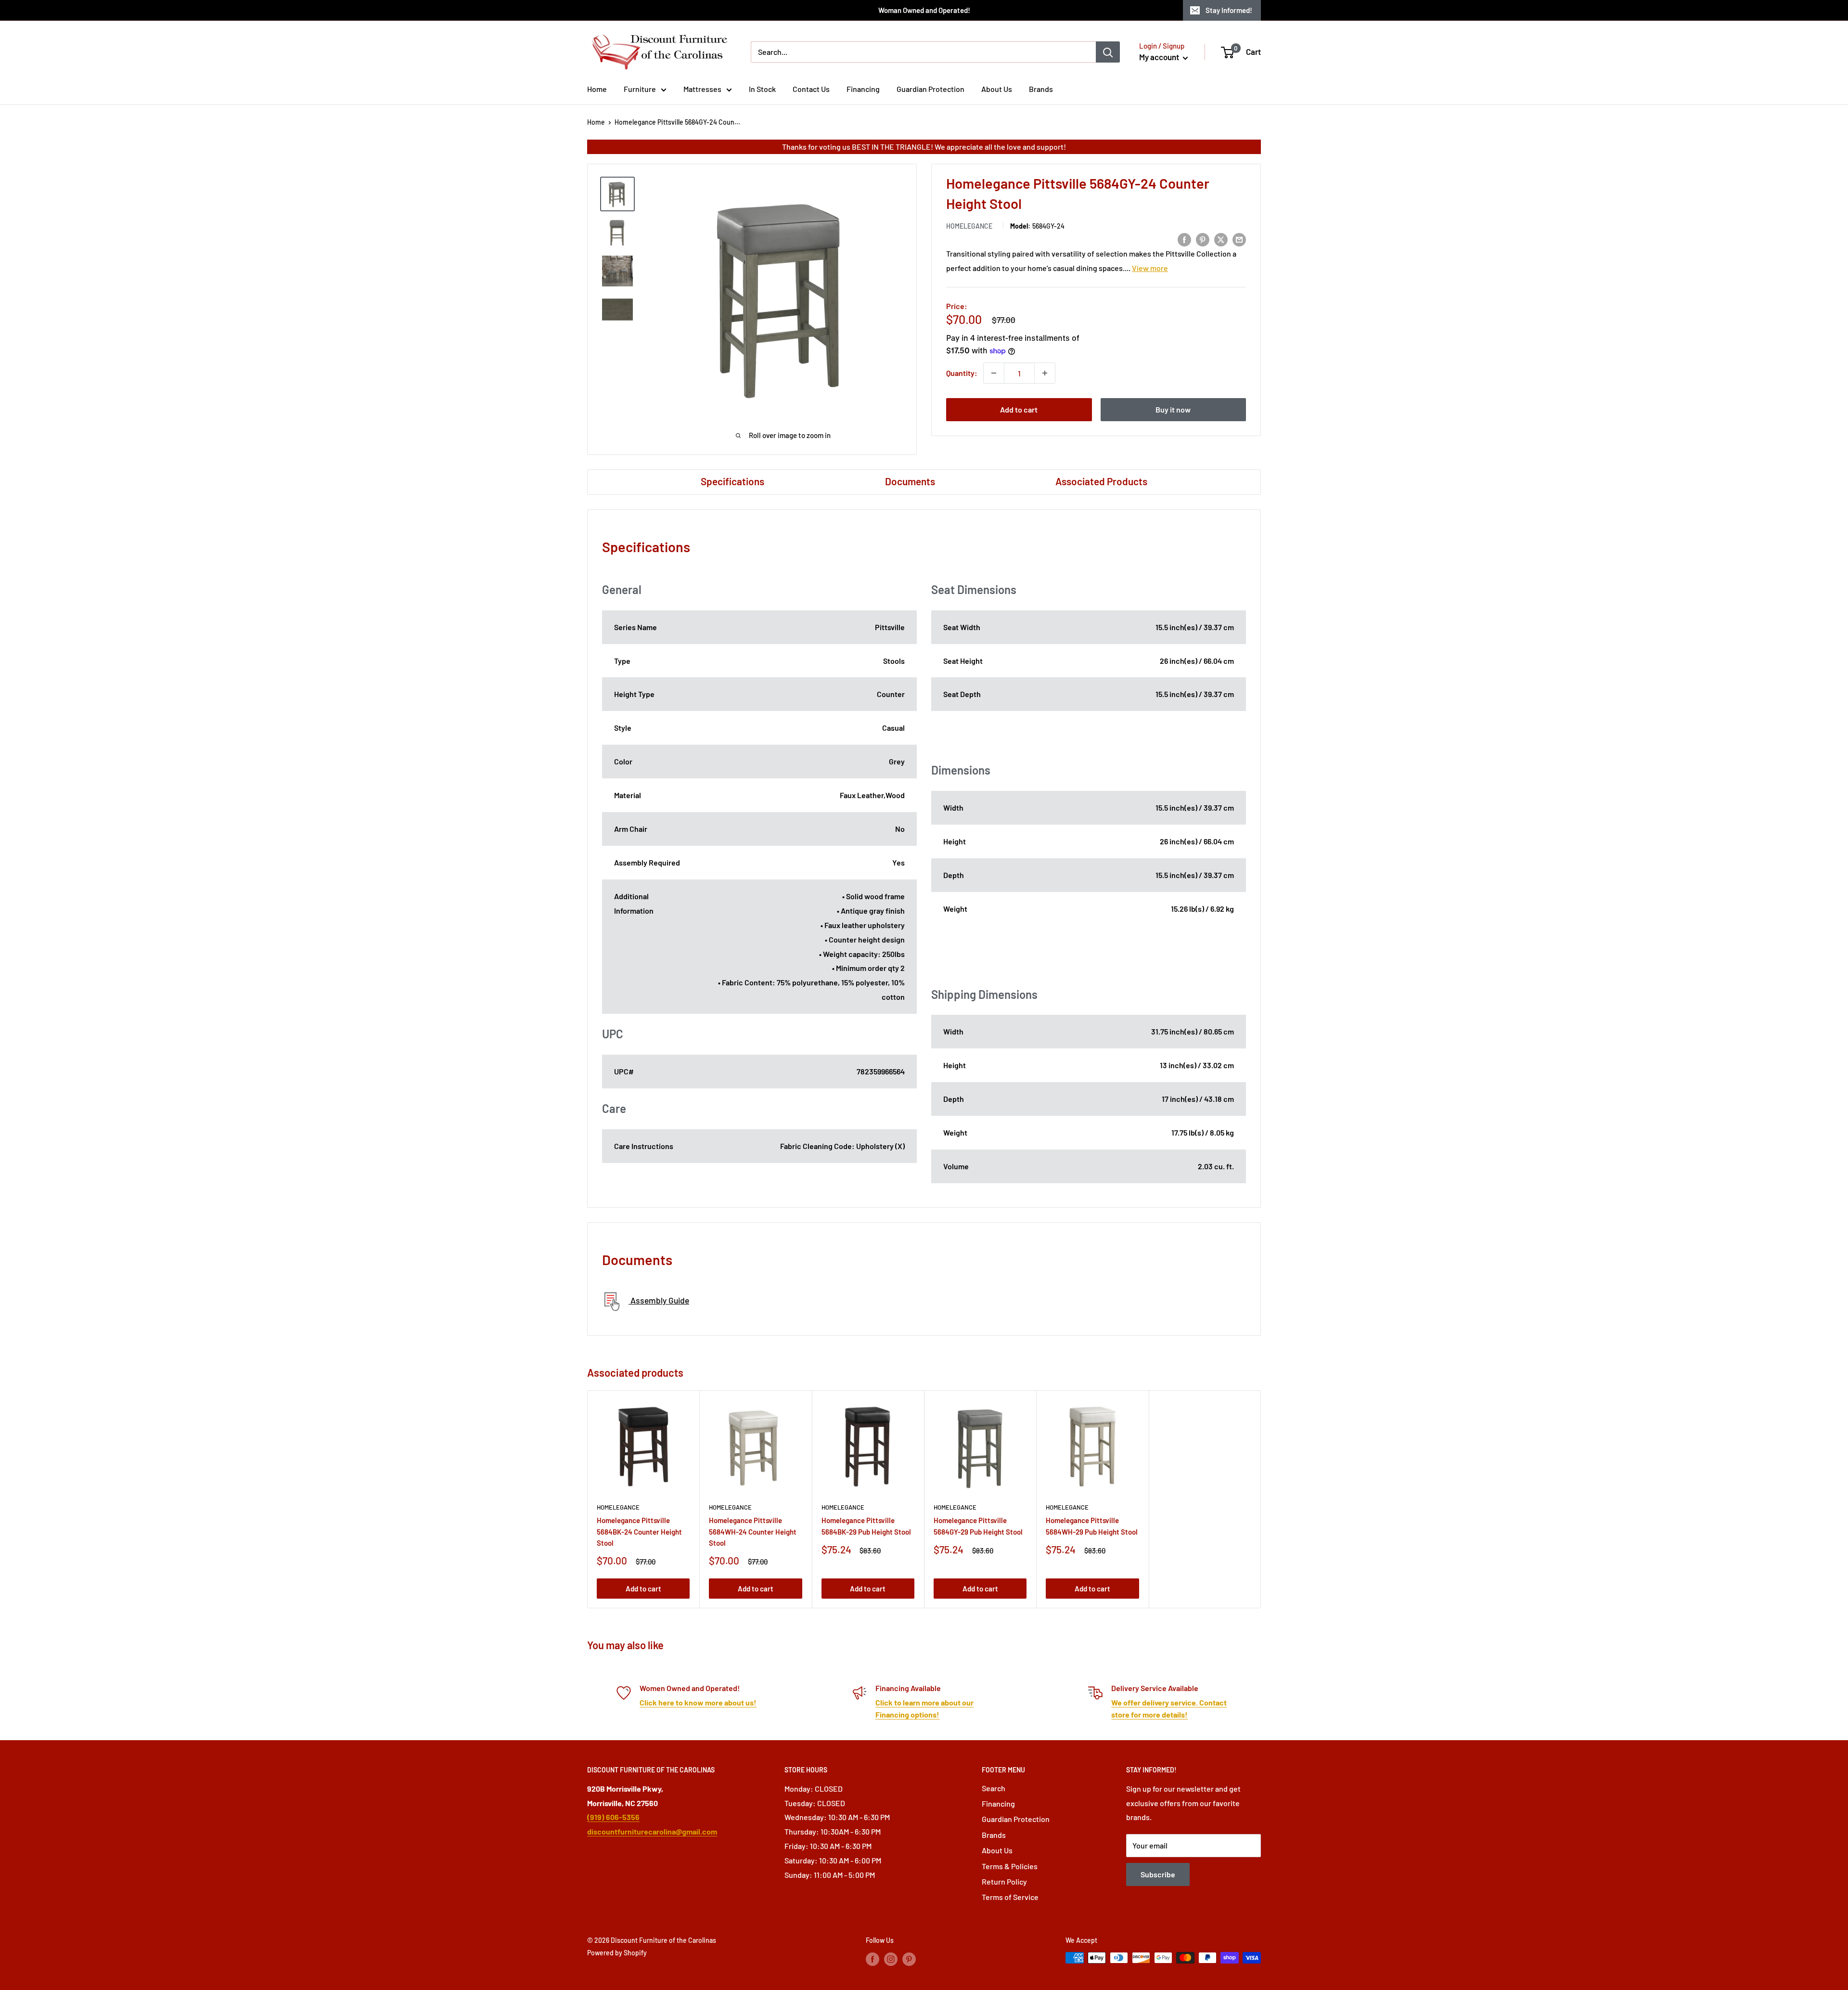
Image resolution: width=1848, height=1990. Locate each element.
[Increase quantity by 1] (1045, 373)
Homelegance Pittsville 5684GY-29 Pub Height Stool (978, 1526)
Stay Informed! (1229, 10)
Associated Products (1101, 481)
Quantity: (962, 373)
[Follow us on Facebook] (873, 1959)
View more (1150, 268)
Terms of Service (1010, 1897)
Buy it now (1173, 409)
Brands (1041, 89)
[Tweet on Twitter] (1221, 239)
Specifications (732, 481)
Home (597, 89)
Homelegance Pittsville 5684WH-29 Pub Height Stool (1092, 1526)
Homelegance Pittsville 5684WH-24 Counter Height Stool (753, 1531)
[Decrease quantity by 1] (994, 373)
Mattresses (702, 89)
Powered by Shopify (617, 1953)
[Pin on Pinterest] (1203, 239)
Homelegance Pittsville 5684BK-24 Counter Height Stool (639, 1531)
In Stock (762, 89)
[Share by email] (1239, 239)
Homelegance (969, 226)
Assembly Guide (659, 1300)
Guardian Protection (930, 89)
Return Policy (1004, 1881)
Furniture (640, 89)
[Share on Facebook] (1184, 239)
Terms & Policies (1010, 1866)
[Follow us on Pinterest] (909, 1959)
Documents (910, 481)
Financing (863, 89)
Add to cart (1019, 409)
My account (1160, 57)
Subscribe (1158, 1874)
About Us (997, 89)
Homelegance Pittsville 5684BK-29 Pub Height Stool (866, 1526)
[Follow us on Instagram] (891, 1959)
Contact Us (811, 89)
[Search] (1108, 52)
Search (994, 1788)
